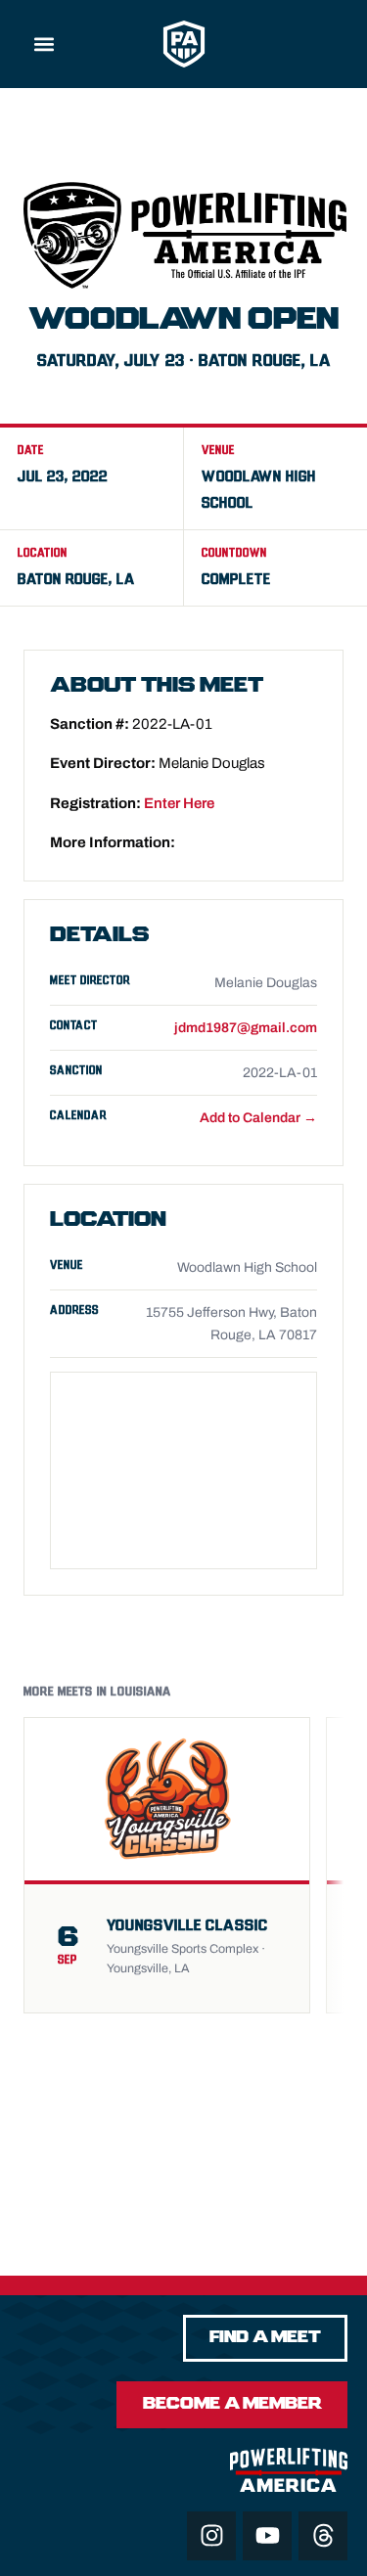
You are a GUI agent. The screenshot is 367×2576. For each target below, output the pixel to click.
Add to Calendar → (258, 1118)
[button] (45, 45)
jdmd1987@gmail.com (246, 1028)
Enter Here (179, 803)
